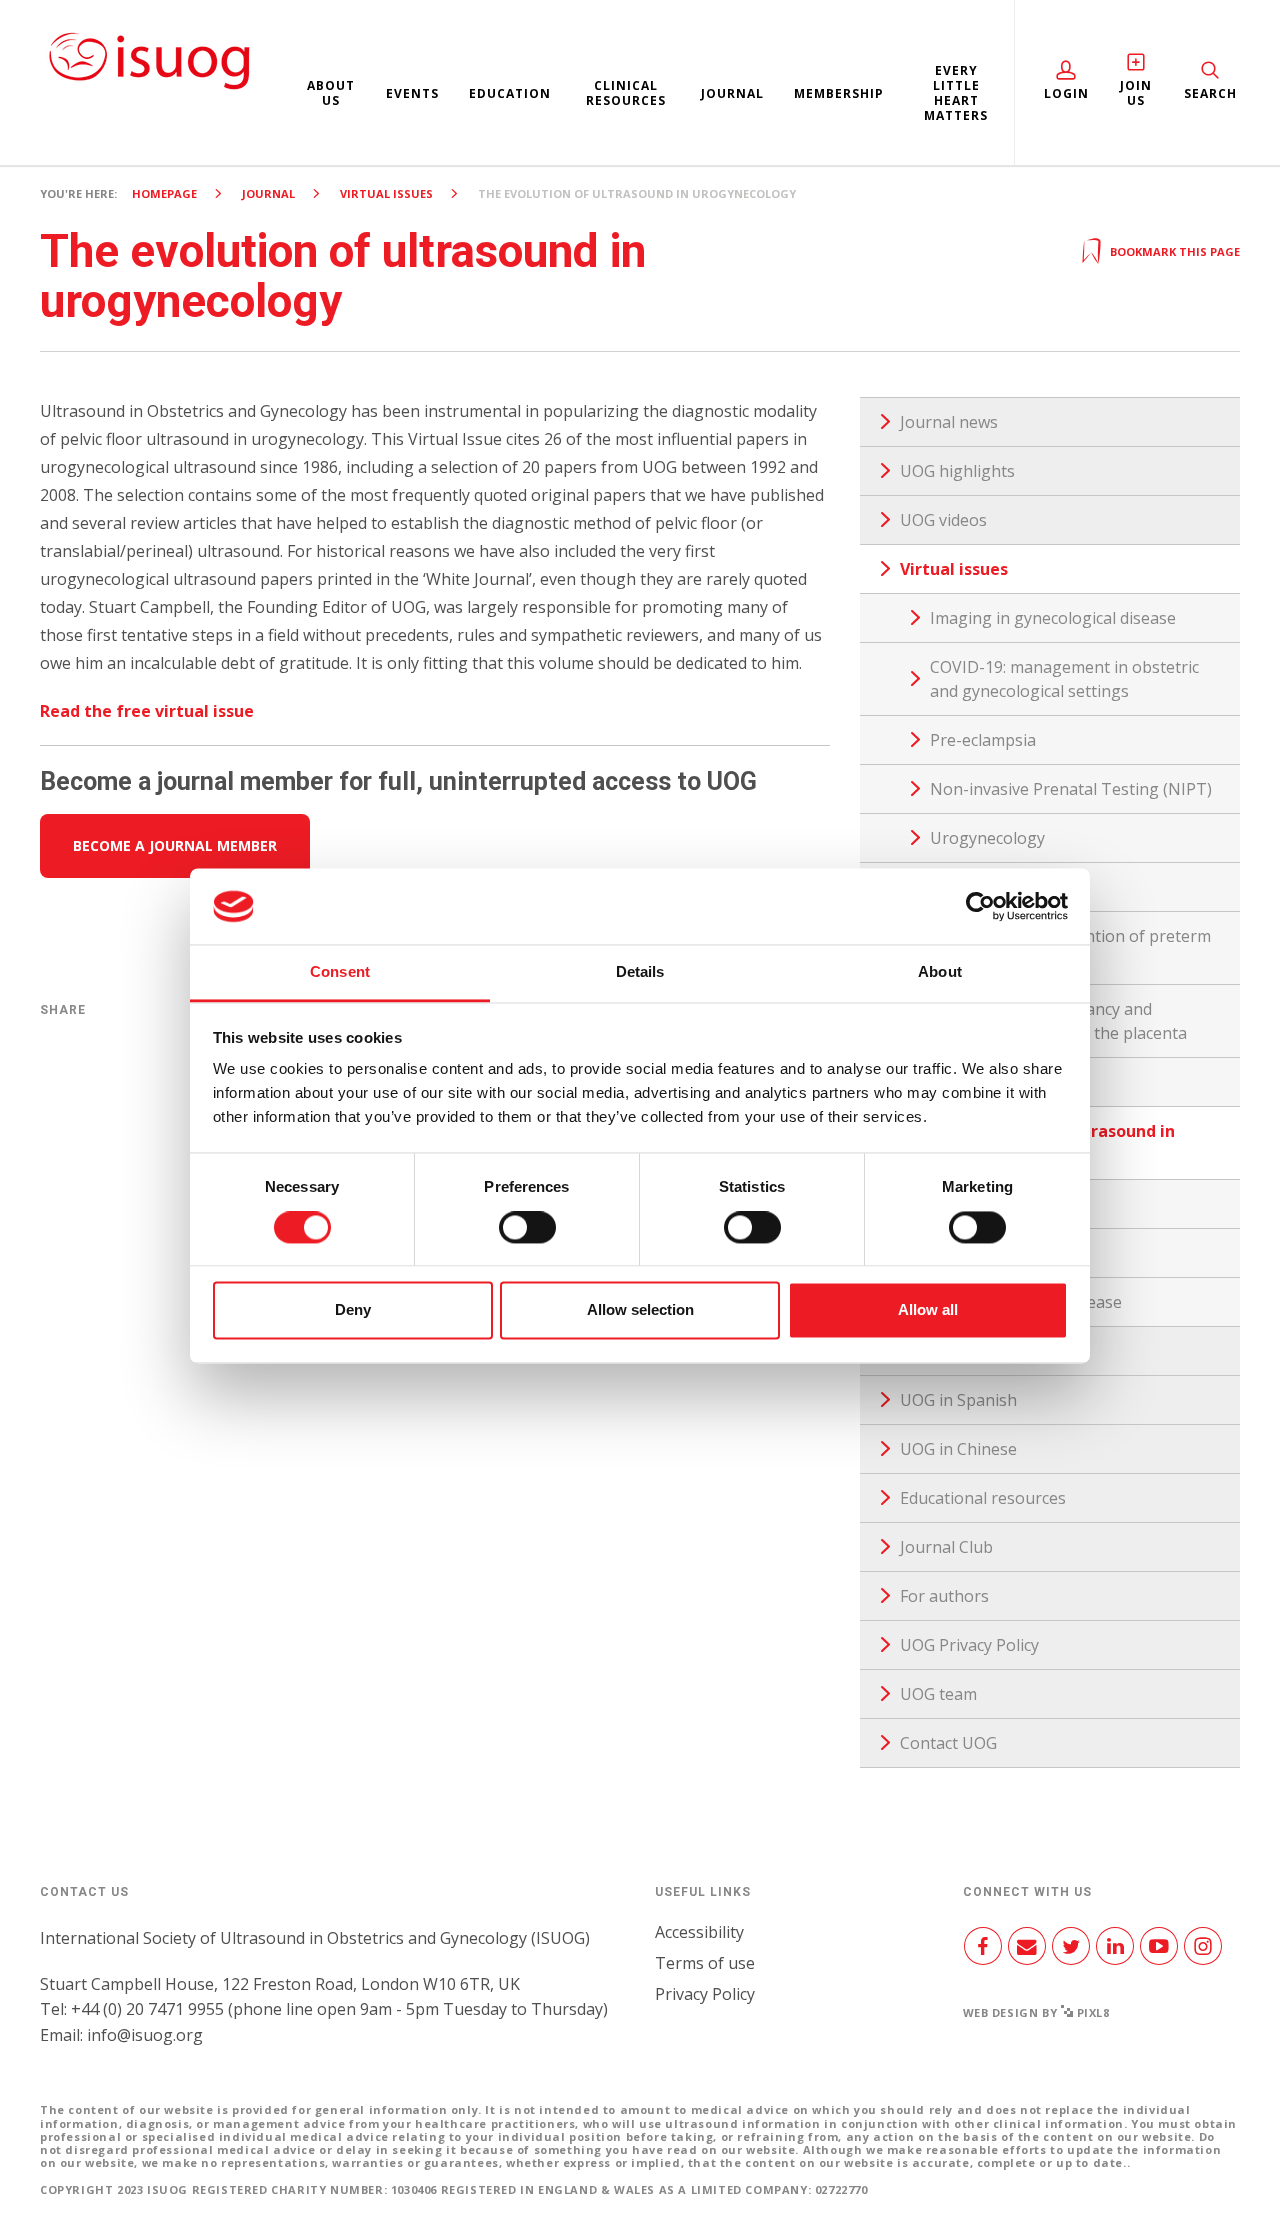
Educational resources (983, 1498)
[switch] (527, 1235)
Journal (732, 93)
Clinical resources (626, 93)
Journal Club (946, 1547)
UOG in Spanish (958, 1400)
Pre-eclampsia (983, 740)
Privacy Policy (705, 1994)
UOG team (938, 1694)
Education (510, 93)
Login (1066, 93)
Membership (839, 93)
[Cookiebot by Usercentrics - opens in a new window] (980, 906)
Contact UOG (948, 1743)
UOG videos (943, 520)
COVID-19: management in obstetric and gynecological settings (1064, 679)
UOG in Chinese (958, 1449)
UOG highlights (957, 471)
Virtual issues (386, 193)
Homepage (164, 193)
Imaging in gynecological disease (1053, 618)
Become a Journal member (175, 845)
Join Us (1136, 93)
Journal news (949, 422)
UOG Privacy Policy (969, 1645)
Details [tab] (640, 972)
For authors (944, 1596)
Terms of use (705, 1963)
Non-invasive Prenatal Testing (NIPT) (1071, 789)
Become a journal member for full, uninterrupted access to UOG (398, 781)
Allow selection (640, 1310)
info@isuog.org (145, 2035)
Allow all (928, 1310)
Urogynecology (987, 838)
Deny (353, 1310)
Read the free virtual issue (147, 711)
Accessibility (699, 1932)
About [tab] (940, 972)
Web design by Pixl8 (1036, 2012)
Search (1210, 93)
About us (331, 93)
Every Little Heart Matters (956, 93)
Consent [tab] (340, 972)
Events (412, 93)
